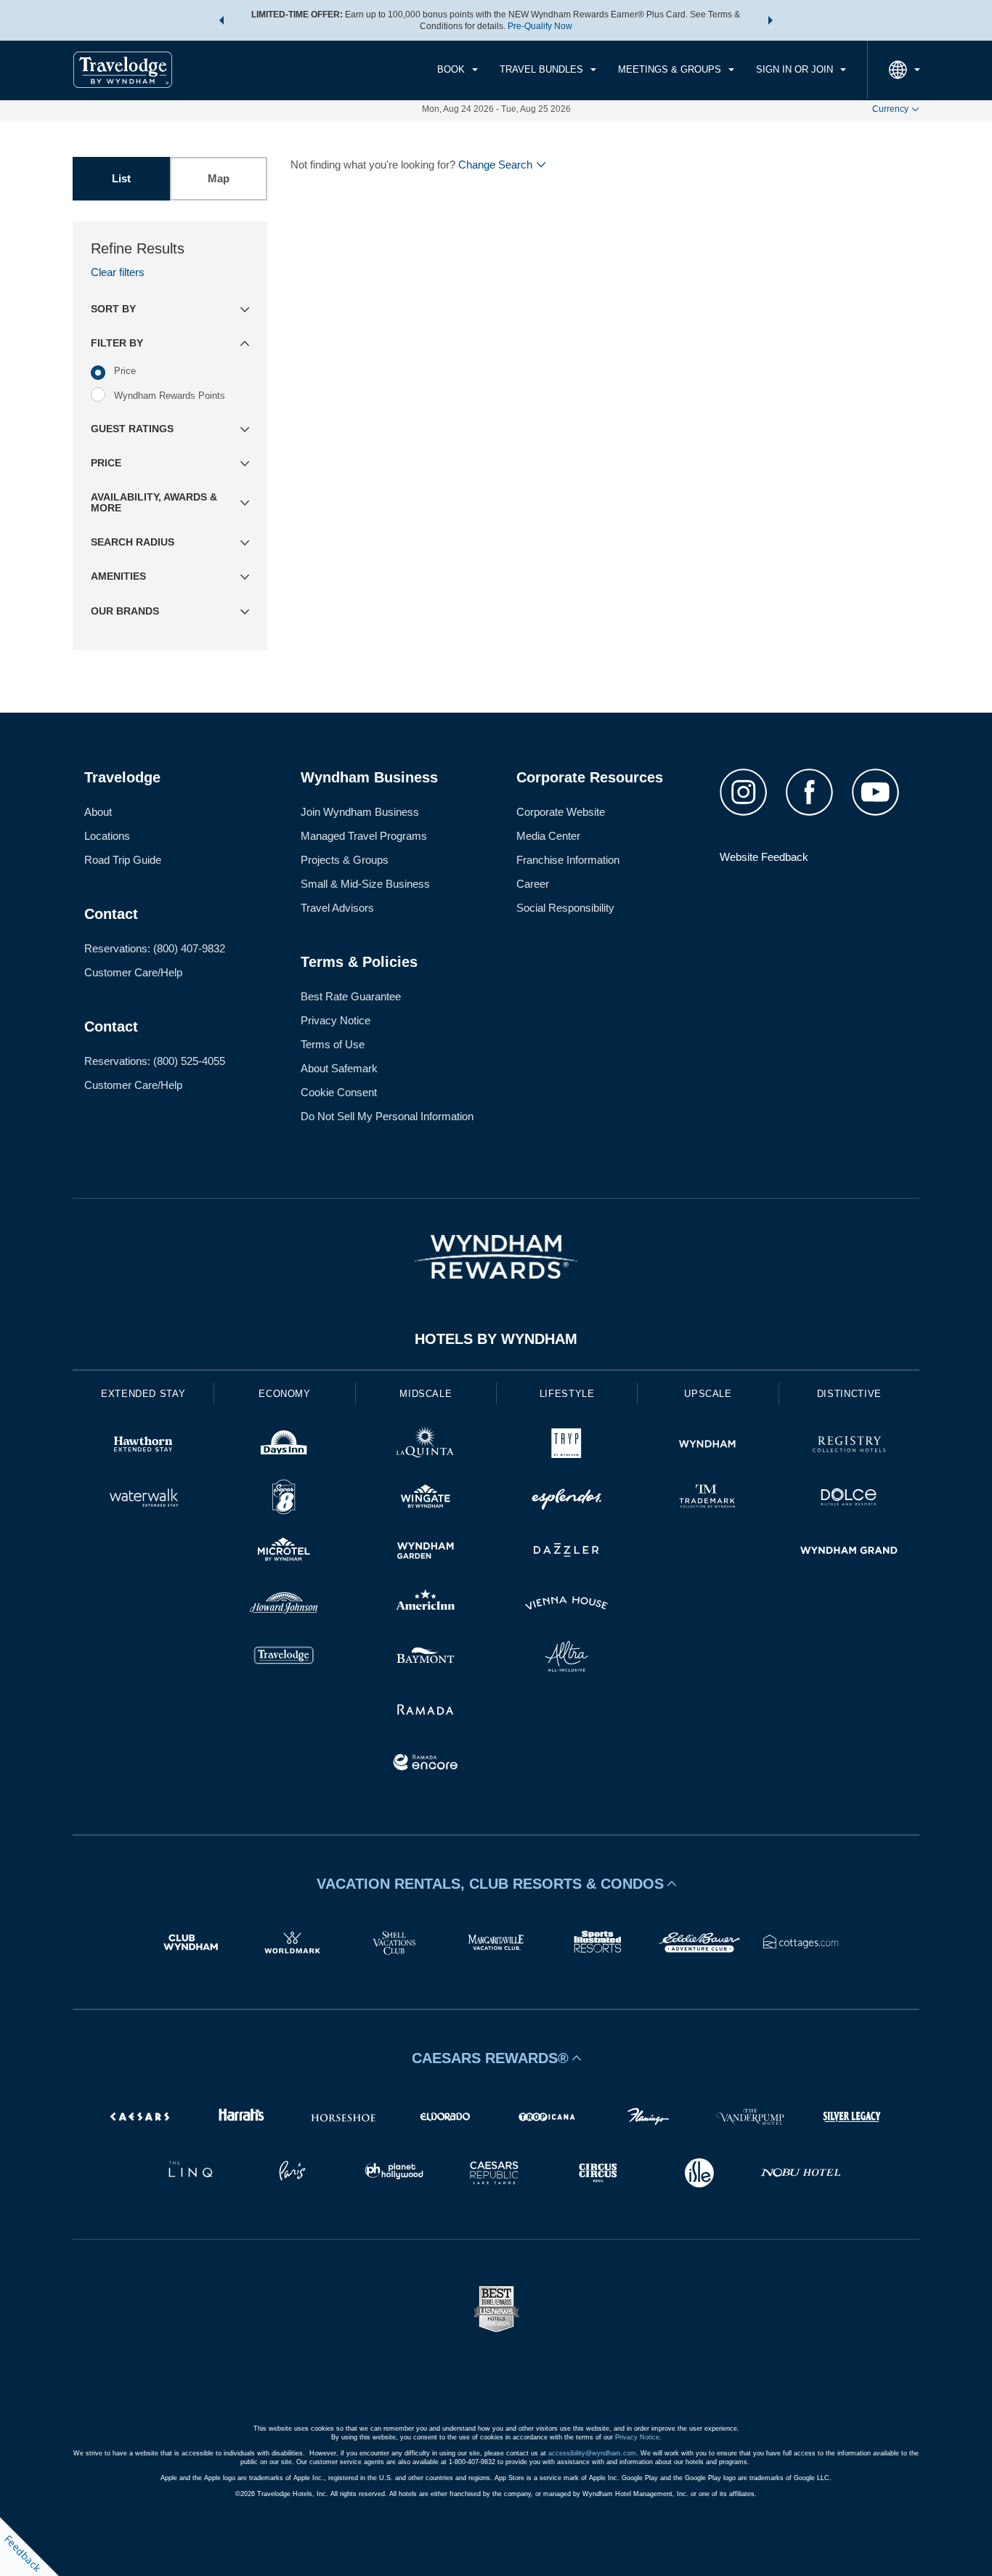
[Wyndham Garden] (426, 1552)
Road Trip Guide (123, 860)
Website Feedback (764, 857)
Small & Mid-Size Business (365, 884)
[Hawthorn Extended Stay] (143, 1446)
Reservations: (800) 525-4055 (155, 1061)
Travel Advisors (337, 908)
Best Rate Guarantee (351, 996)
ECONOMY (285, 1394)
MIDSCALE (426, 1394)
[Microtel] (284, 1552)
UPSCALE (708, 1394)
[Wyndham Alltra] (566, 1658)
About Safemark (339, 1068)
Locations (107, 836)
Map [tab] (219, 178)
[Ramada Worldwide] (426, 1711)
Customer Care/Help (133, 972)
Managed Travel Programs (364, 836)
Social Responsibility (565, 908)
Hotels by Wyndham (496, 1339)
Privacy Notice (336, 1020)
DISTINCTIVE (849, 1394)
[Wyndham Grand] (849, 1552)
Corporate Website (561, 812)
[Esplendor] (566, 1499)
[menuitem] (458, 70)
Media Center (548, 836)
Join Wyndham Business (360, 812)
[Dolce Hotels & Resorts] (849, 1499)
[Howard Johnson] (284, 1605)
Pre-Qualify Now (540, 26)
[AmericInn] (426, 1605)
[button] (221, 20)
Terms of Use (333, 1044)
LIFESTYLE (567, 1394)
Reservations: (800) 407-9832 (155, 948)
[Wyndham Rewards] (496, 1257)
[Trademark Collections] (707, 1499)
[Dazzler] (566, 1552)
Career (533, 884)
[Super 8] (284, 1499)
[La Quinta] (426, 1446)
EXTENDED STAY (143, 1394)
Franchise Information (568, 860)
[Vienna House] (566, 1605)
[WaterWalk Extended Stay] (143, 1499)
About (98, 812)
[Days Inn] (284, 1446)
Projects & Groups (345, 860)
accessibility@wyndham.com (592, 2453)
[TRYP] (566, 1446)
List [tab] (121, 178)
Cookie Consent (339, 1092)
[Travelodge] (284, 1658)
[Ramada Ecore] (426, 1764)
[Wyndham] (707, 1446)
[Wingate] (426, 1499)
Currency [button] (890, 109)
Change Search (495, 165)
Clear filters (118, 272)
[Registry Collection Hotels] (849, 1446)
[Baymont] (426, 1658)
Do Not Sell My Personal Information (387, 1116)
